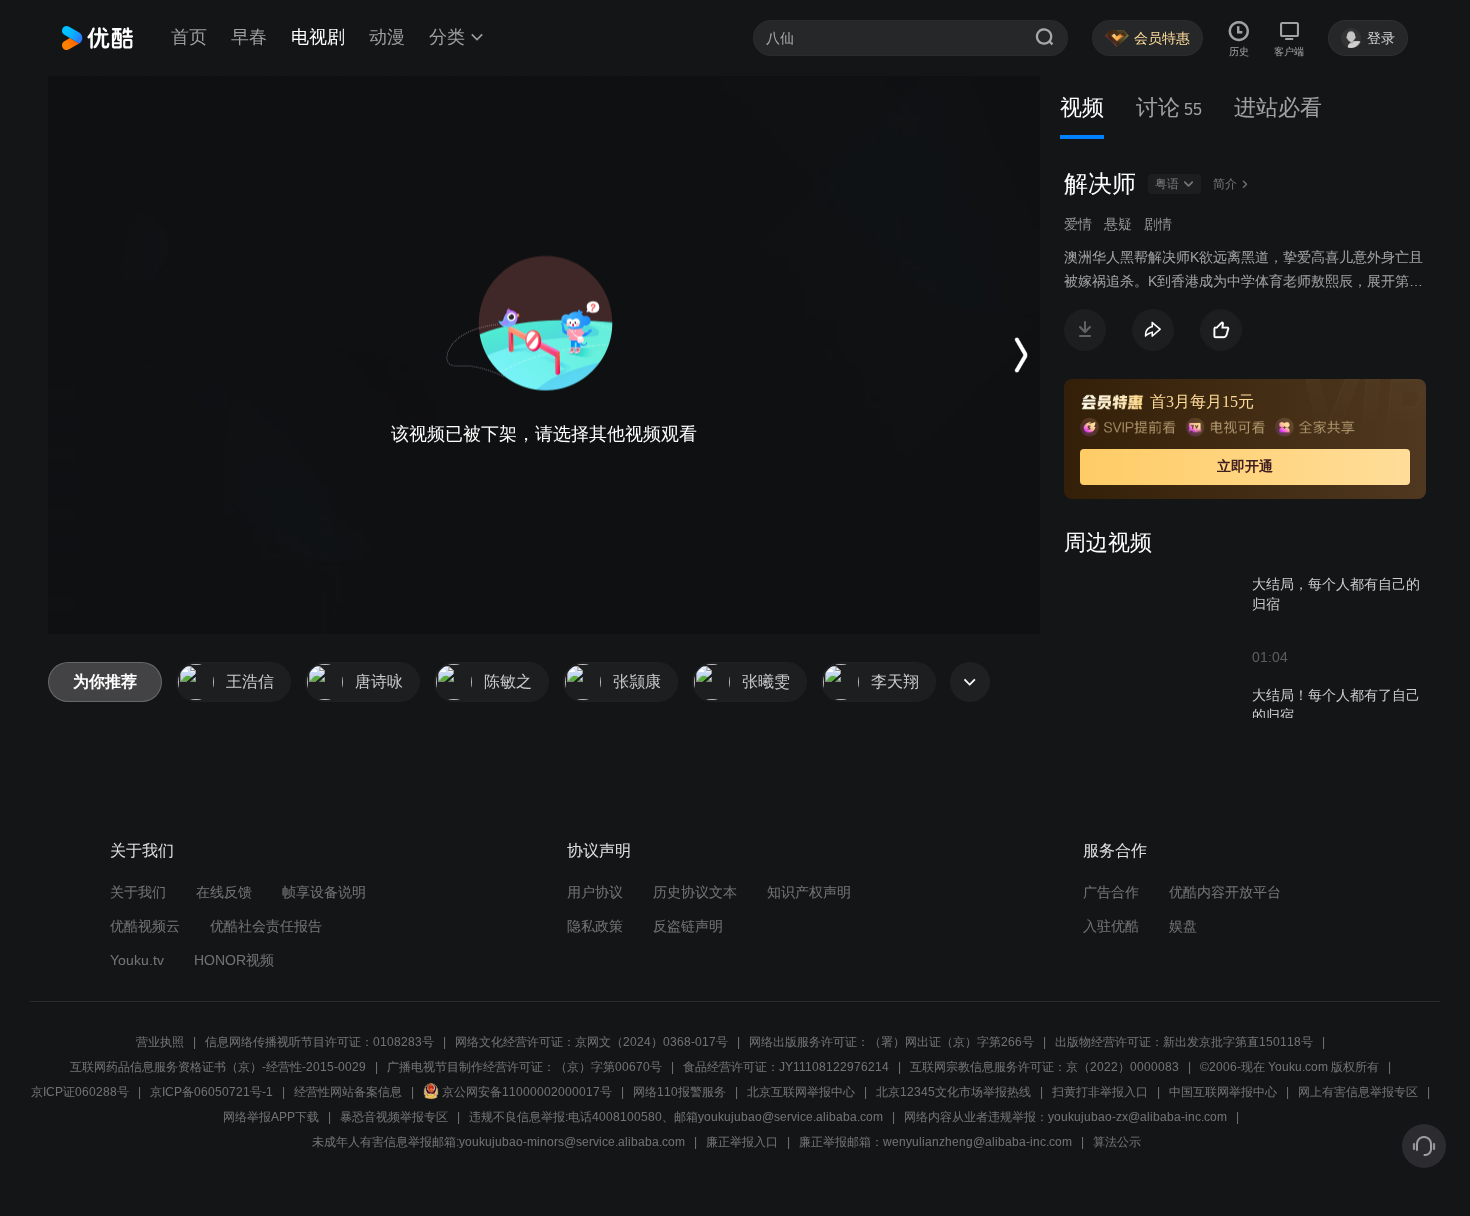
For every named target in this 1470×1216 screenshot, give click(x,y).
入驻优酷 (1111, 926)
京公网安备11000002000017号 (527, 1092)
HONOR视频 (234, 960)
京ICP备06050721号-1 (211, 1092)
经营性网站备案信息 (348, 1092)
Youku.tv (137, 960)
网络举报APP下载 (271, 1117)
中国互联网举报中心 (1223, 1092)
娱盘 (1183, 926)
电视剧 (318, 37)
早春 (249, 37)
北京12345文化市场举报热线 (953, 1092)
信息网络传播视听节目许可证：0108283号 (319, 1042)
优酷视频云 (145, 926)
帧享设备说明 (324, 892)
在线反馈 (224, 892)
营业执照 (160, 1042)
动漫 (387, 37)
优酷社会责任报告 (266, 926)
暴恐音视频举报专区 (394, 1117)
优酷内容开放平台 (1225, 892)
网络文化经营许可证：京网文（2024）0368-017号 (591, 1042)
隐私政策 (595, 926)
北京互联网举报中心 (801, 1092)
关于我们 (138, 892)
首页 (189, 37)
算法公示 (1117, 1142)
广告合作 (1111, 892)
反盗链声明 (688, 926)
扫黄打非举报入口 (1100, 1092)
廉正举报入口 (742, 1142)
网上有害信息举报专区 (1358, 1092)
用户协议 (595, 892)
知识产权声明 (809, 892)
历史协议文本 (695, 892)
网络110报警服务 (679, 1092)
